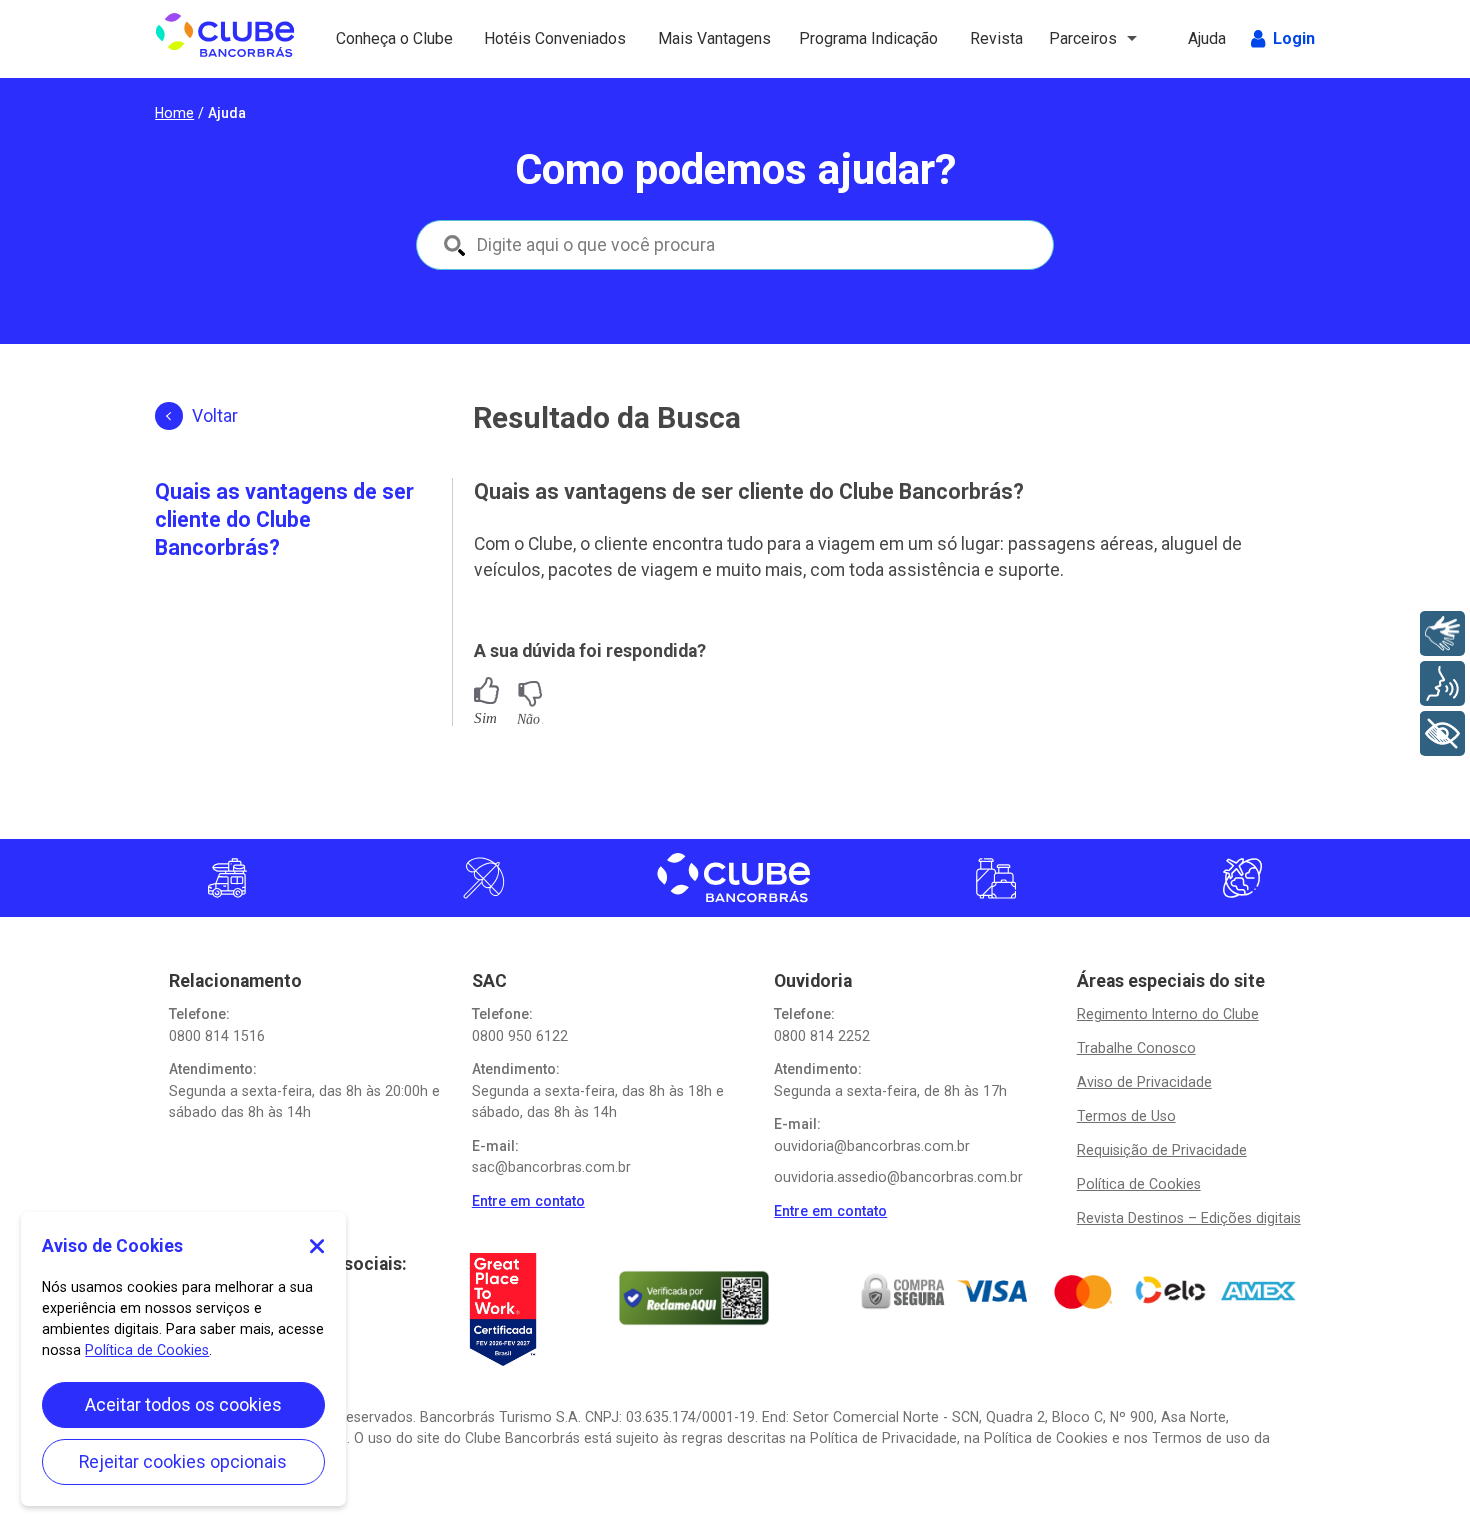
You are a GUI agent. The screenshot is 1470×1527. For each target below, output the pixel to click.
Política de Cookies (1139, 1184)
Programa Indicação (836, 38)
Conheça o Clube (376, 38)
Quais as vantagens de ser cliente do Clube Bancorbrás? (284, 519)
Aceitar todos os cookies (183, 1405)
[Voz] (1442, 683)
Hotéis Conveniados (533, 38)
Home (174, 113)
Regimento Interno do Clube (1168, 1014)
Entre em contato (528, 1201)
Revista (998, 38)
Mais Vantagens (698, 38)
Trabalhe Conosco (1136, 1048)
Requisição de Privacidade (1162, 1150)
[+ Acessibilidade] (1442, 733)
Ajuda (1209, 38)
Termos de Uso (1126, 1116)
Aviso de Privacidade (1144, 1082)
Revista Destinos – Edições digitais (1189, 1218)
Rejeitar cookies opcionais (183, 1462)
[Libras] (1442, 633)
